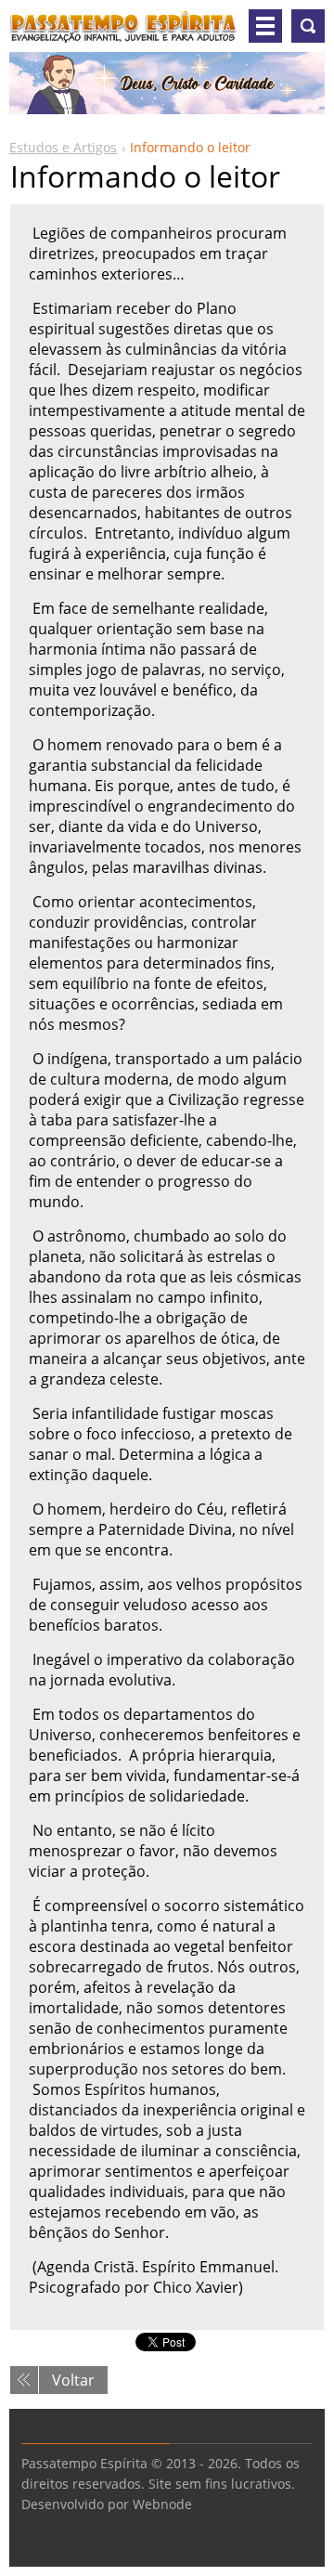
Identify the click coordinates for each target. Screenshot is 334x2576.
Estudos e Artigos (63, 147)
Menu (265, 26)
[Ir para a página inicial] (123, 33)
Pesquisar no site (308, 26)
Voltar (73, 2380)
